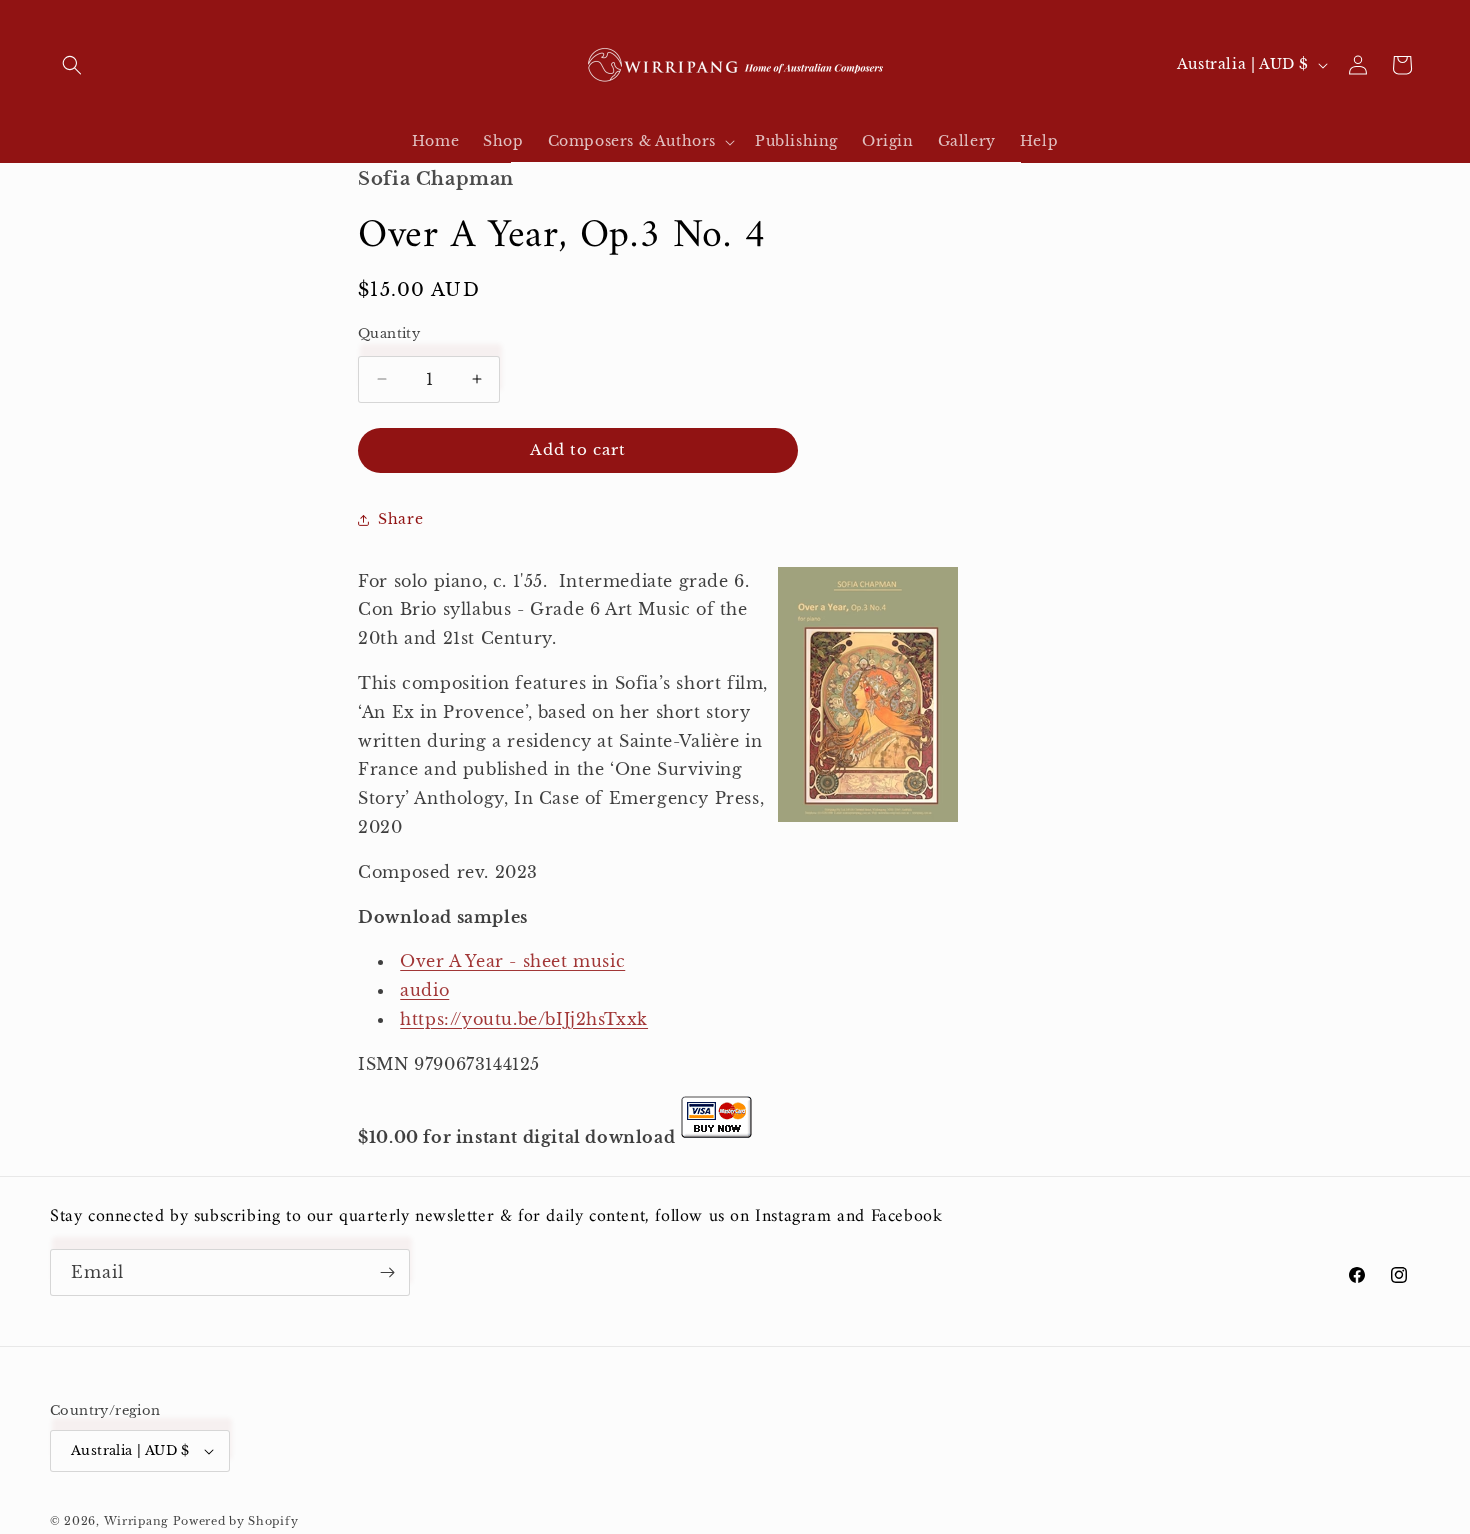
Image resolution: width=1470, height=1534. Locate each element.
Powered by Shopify (236, 1521)
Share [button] (400, 519)
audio (424, 990)
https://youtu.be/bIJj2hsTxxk (524, 1019)
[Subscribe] (387, 1272)
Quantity (389, 333)
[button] (72, 65)
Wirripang (136, 1521)
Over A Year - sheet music (512, 961)
